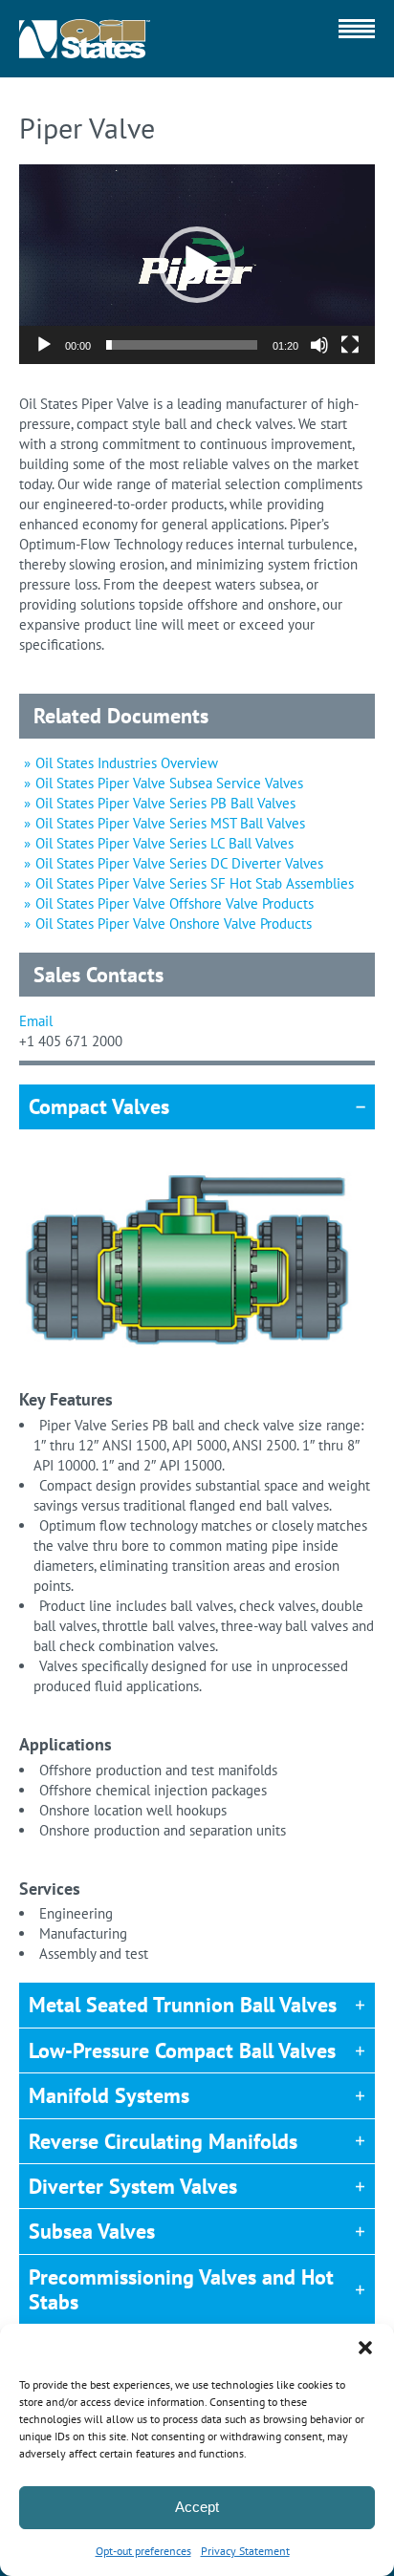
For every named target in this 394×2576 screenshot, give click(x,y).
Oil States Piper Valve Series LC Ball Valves (164, 843)
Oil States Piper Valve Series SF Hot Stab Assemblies (195, 883)
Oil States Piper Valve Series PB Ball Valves (165, 803)
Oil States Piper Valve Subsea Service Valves (169, 783)
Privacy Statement (245, 2551)
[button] (365, 2348)
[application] (197, 264)
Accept (197, 2507)
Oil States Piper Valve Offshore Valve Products (175, 903)
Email (36, 1021)
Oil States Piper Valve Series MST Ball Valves (170, 823)
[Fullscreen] (350, 345)
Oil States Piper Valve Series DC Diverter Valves (179, 863)
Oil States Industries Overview (127, 763)
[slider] (182, 345)
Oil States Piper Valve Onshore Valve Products (174, 923)
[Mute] (319, 345)
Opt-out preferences (143, 2551)
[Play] (44, 345)
